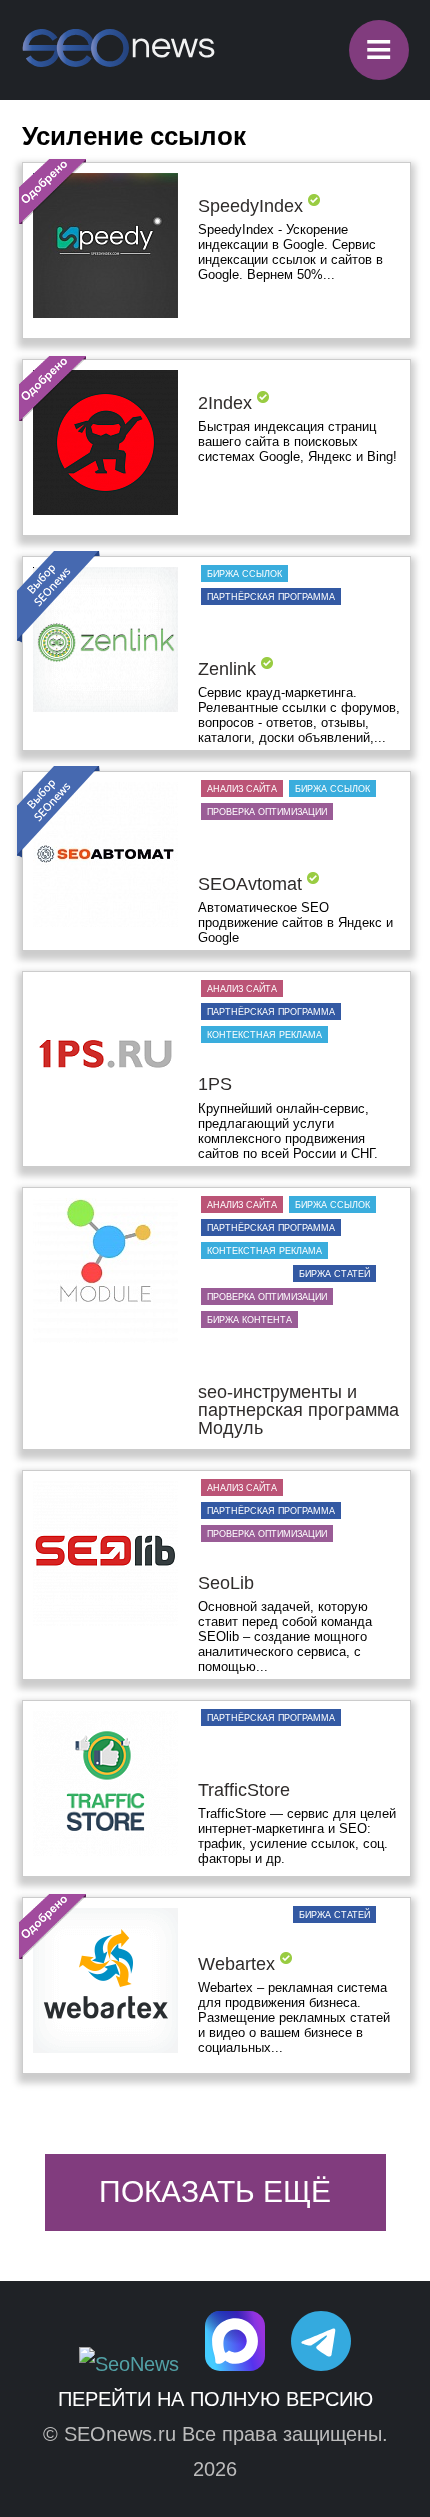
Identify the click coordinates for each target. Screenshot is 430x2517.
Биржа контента (249, 1320)
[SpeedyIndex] (105, 247)
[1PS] (105, 1056)
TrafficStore (244, 1790)
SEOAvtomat (250, 884)
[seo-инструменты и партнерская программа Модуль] (105, 1272)
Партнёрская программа (271, 597)
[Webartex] (105, 1982)
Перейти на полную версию (215, 2399)
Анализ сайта (242, 789)
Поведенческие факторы (271, 643)
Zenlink (227, 669)
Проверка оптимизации (267, 812)
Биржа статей (334, 1274)
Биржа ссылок (244, 574)
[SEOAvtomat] (105, 856)
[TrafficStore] (105, 1785)
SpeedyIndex (250, 206)
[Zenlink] (105, 641)
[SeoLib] (105, 1555)
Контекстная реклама (264, 1035)
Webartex (236, 1964)
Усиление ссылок (253, 180)
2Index (225, 403)
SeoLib (226, 1583)
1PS (215, 1084)
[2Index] (105, 444)
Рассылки (343, 1557)
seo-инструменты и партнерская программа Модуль (298, 1410)
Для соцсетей (244, 1274)
